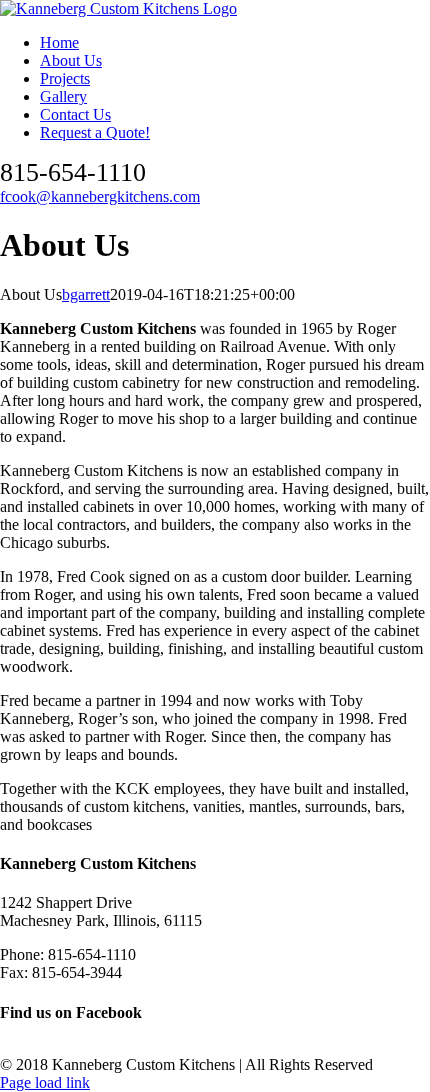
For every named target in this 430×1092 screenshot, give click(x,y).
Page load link (45, 1082)
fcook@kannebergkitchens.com (100, 196)
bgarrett (86, 294)
